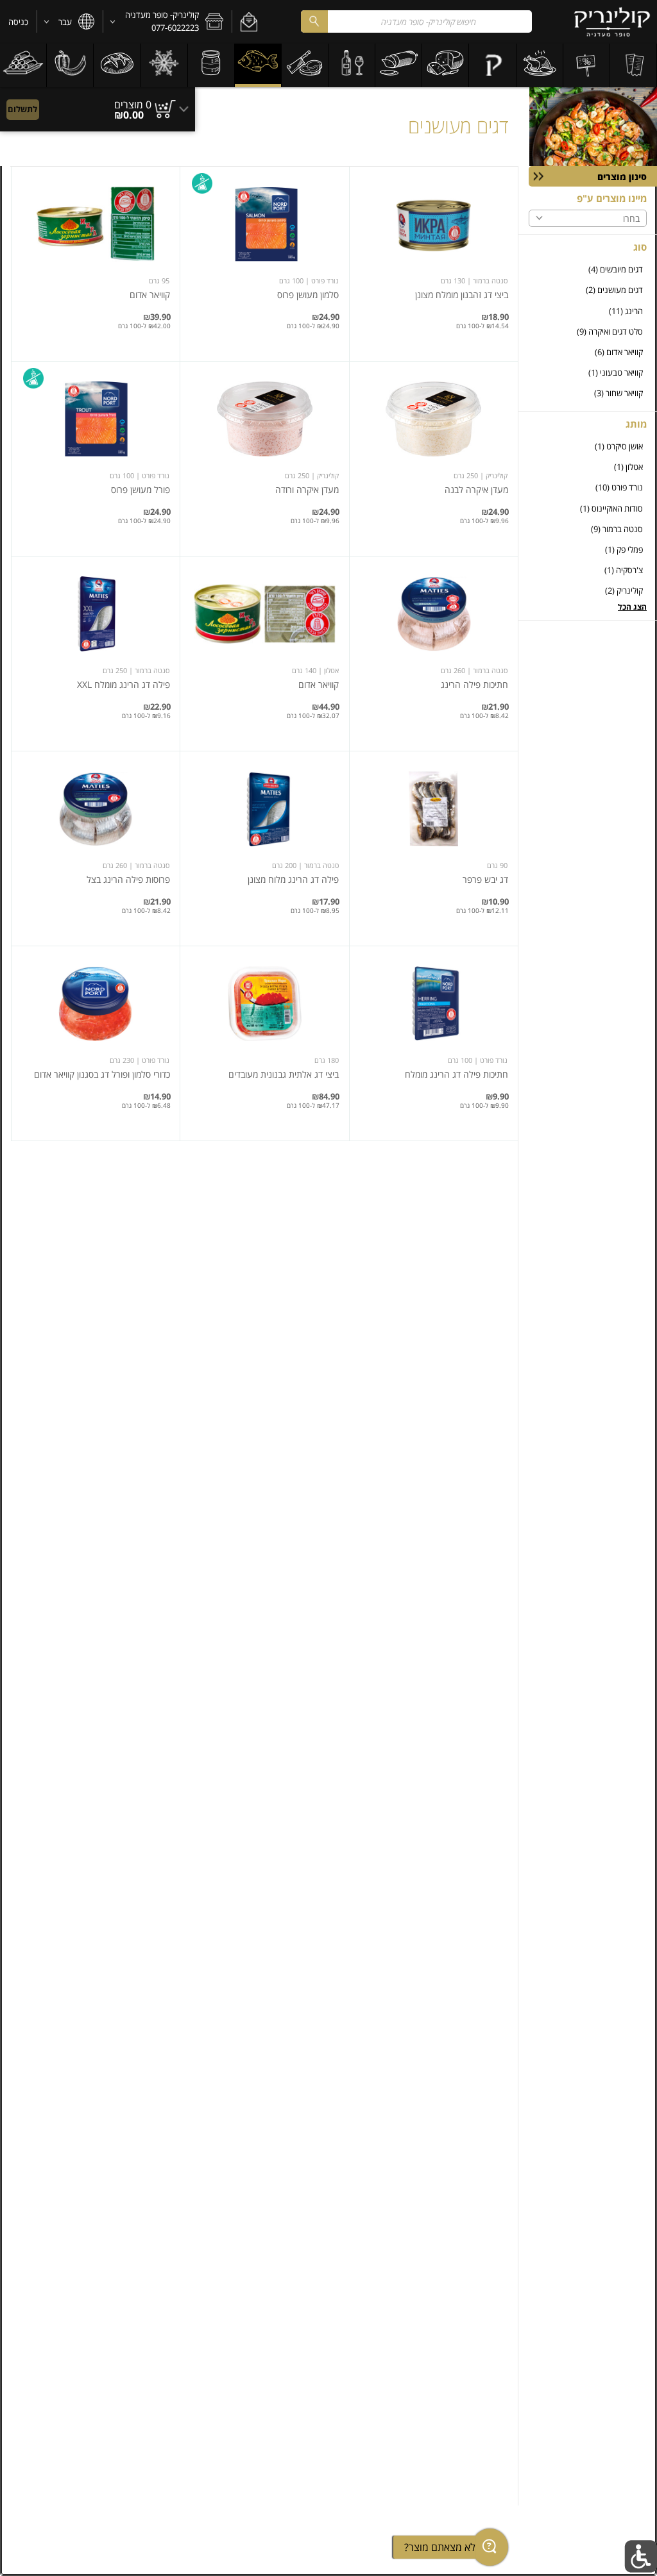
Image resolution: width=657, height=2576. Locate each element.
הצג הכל (632, 607)
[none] (434, 264)
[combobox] (416, 21)
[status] (133, 105)
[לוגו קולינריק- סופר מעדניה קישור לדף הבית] (612, 22)
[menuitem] (634, 65)
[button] (249, 22)
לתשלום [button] (22, 109)
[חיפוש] (314, 21)
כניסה (18, 22)
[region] (98, 103)
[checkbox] (588, 270)
